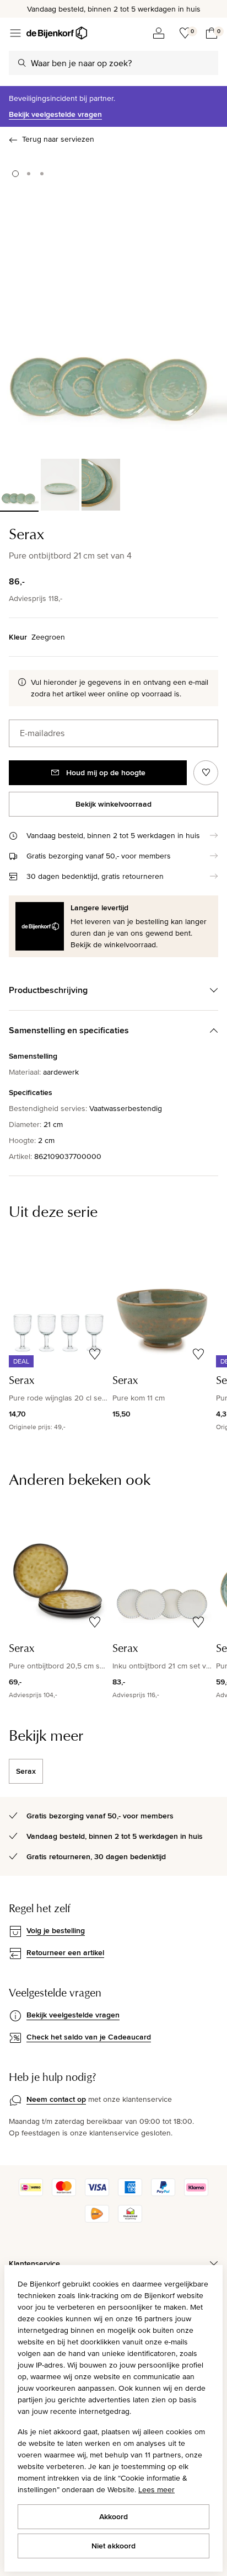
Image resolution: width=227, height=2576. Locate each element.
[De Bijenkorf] (57, 33)
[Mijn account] (159, 33)
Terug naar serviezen (58, 139)
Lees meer (156, 2489)
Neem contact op (56, 2099)
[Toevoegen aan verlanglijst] (206, 773)
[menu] (15, 33)
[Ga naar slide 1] (15, 174)
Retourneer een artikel (65, 1952)
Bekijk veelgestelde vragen (55, 114)
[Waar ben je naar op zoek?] (22, 63)
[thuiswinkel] (130, 2220)
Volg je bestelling (56, 1930)
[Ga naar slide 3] (42, 174)
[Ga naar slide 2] (29, 174)
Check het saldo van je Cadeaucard (89, 2037)
